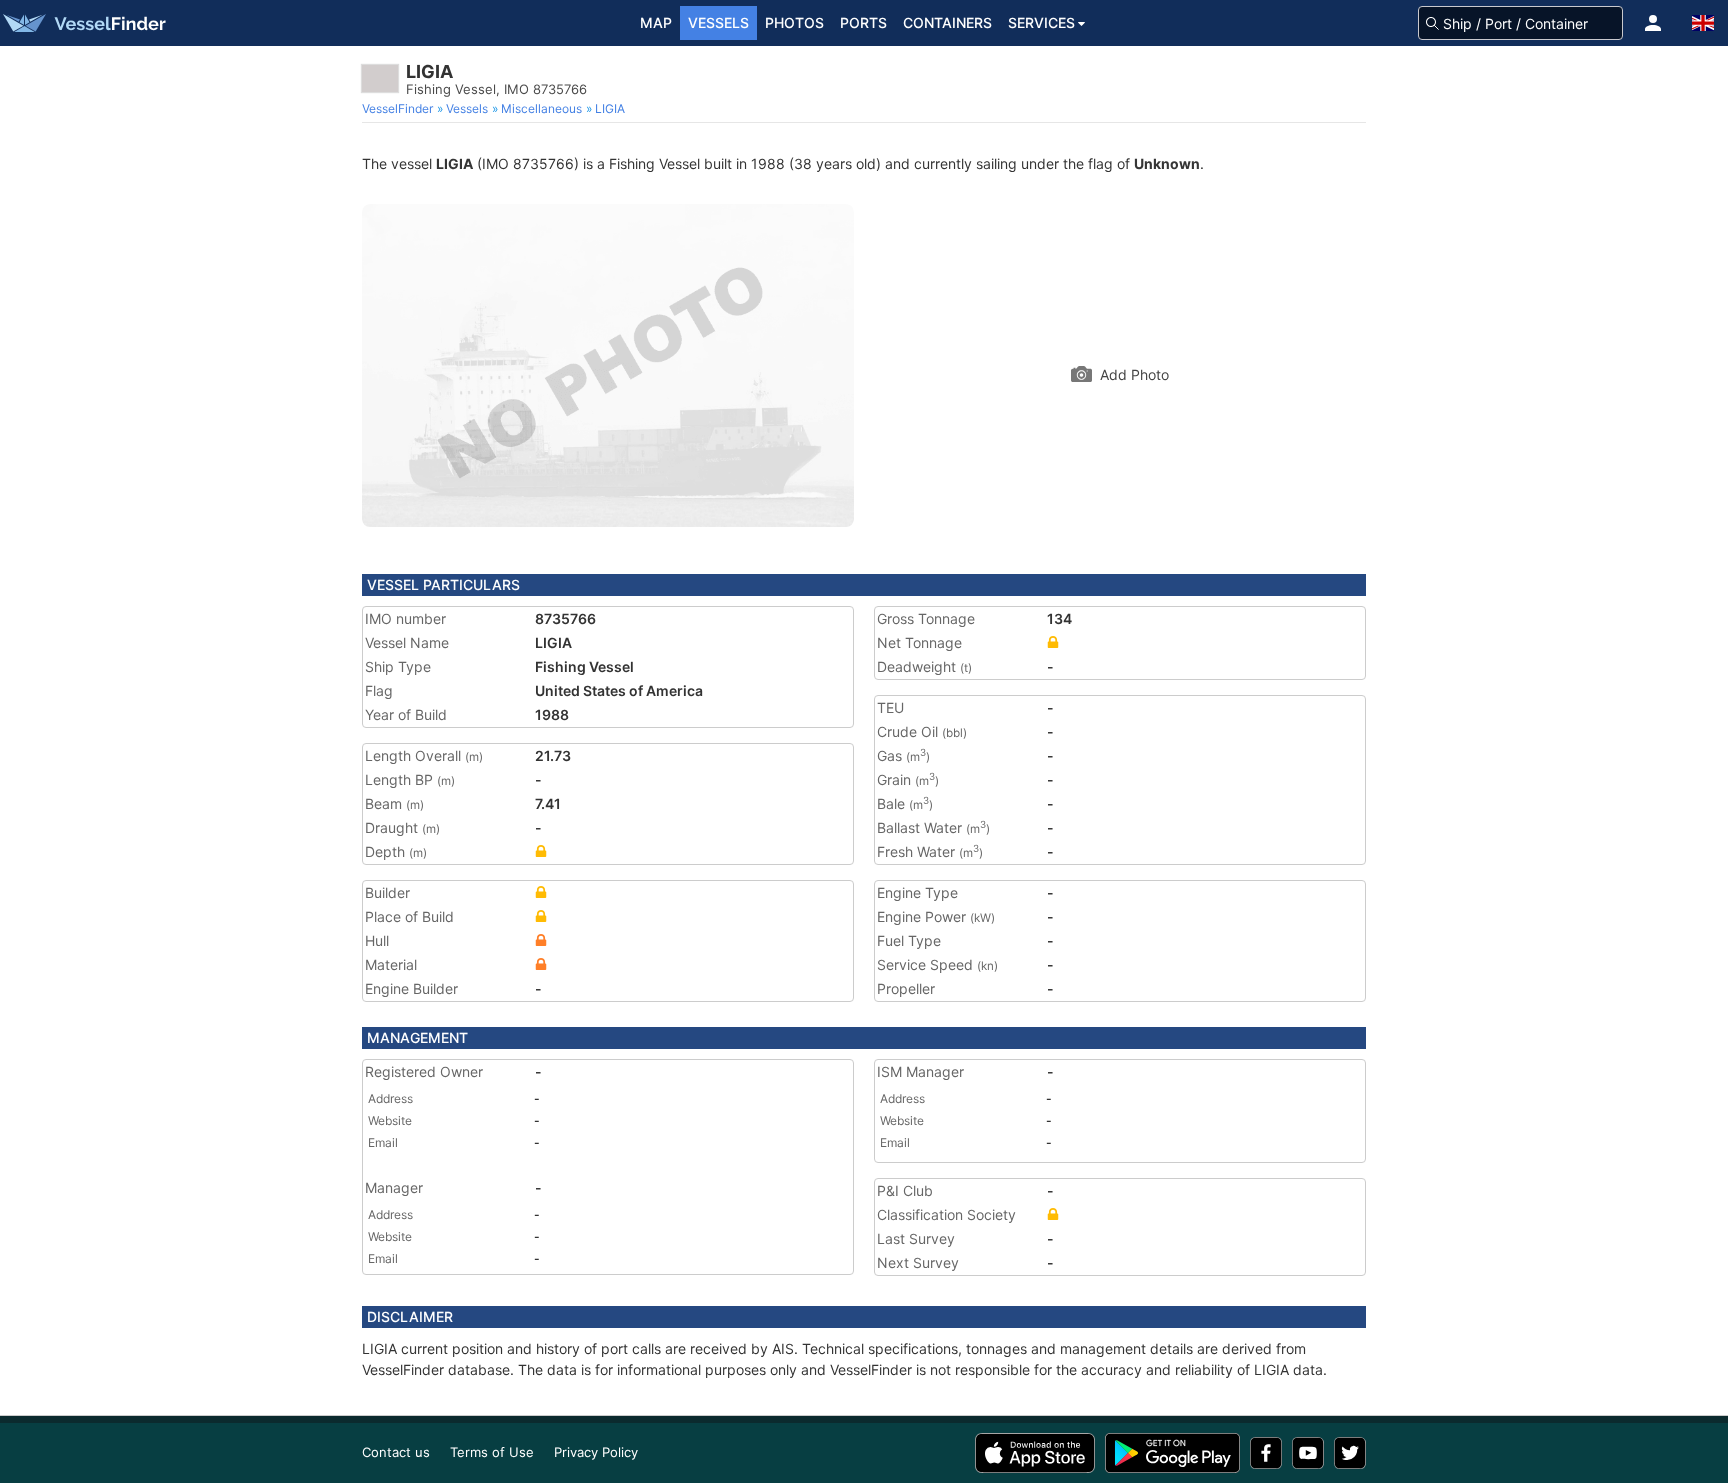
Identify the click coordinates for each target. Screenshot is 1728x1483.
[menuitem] (399, 109)
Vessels (718, 22)
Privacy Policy (596, 1452)
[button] (1653, 23)
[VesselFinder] (83, 23)
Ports (863, 22)
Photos (794, 22)
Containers (947, 22)
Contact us (396, 1452)
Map (656, 22)
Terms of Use (492, 1452)
